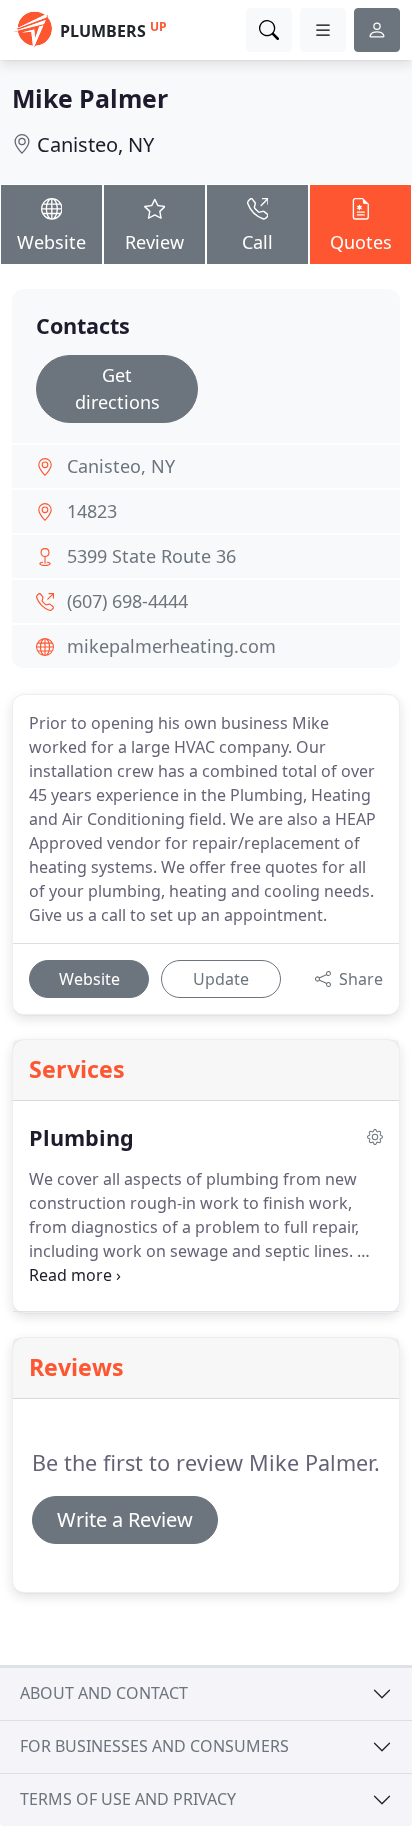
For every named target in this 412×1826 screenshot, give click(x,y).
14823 (92, 511)
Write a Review (125, 1519)
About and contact (104, 1693)
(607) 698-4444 (127, 601)
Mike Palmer (90, 98)
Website (51, 242)
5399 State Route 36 (151, 556)
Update (221, 979)
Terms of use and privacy (128, 1799)
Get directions (117, 388)
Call (257, 242)
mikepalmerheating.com (171, 646)
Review (154, 242)
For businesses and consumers (154, 1746)
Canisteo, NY (95, 144)
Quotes (361, 242)
